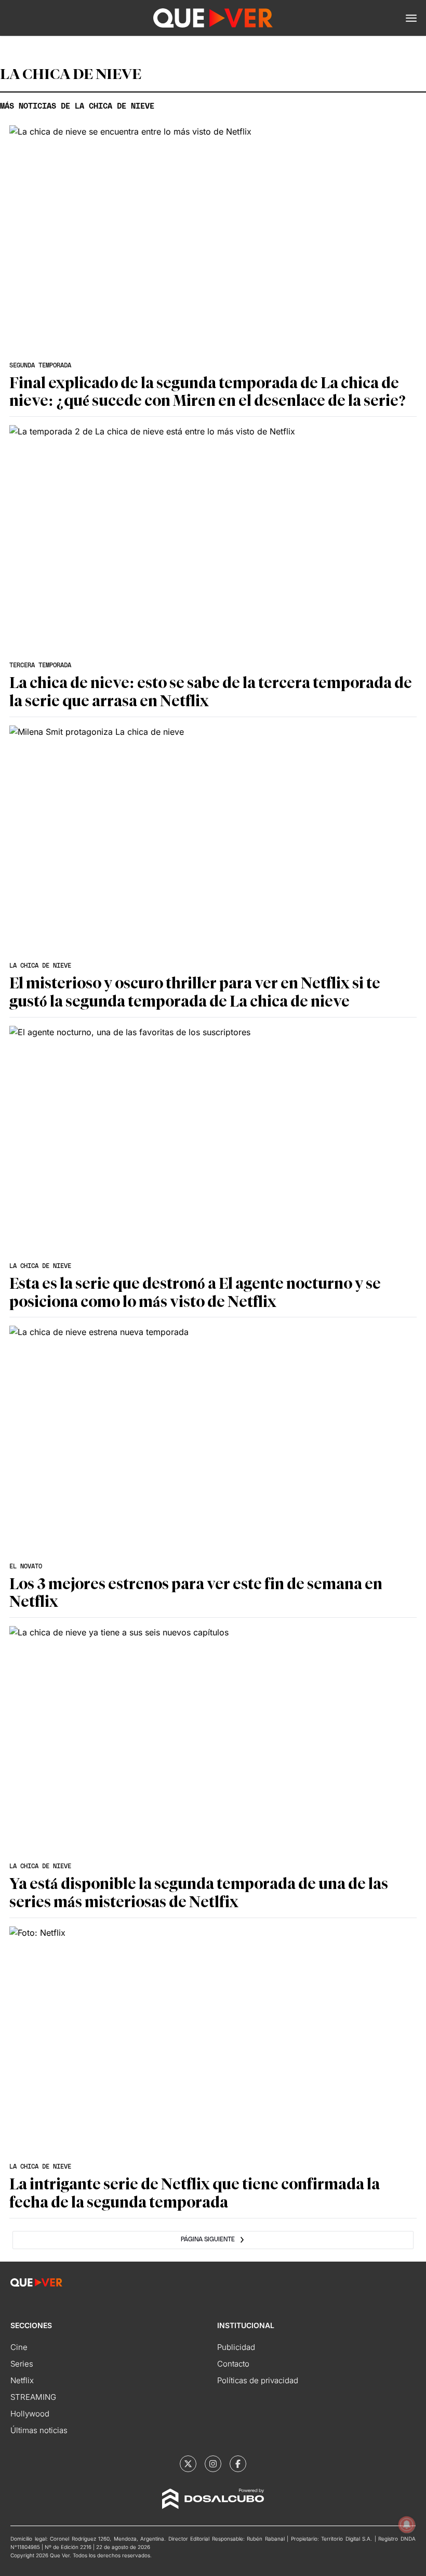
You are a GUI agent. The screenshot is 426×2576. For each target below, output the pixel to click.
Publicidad (236, 2347)
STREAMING (33, 2397)
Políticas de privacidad (258, 2380)
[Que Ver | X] (188, 2464)
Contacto (233, 2364)
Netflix (22, 2380)
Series (22, 2364)
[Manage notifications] (407, 2525)
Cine (19, 2347)
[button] (411, 18)
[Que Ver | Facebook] (238, 2464)
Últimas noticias (39, 2430)
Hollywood (30, 2414)
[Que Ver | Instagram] (213, 2464)
